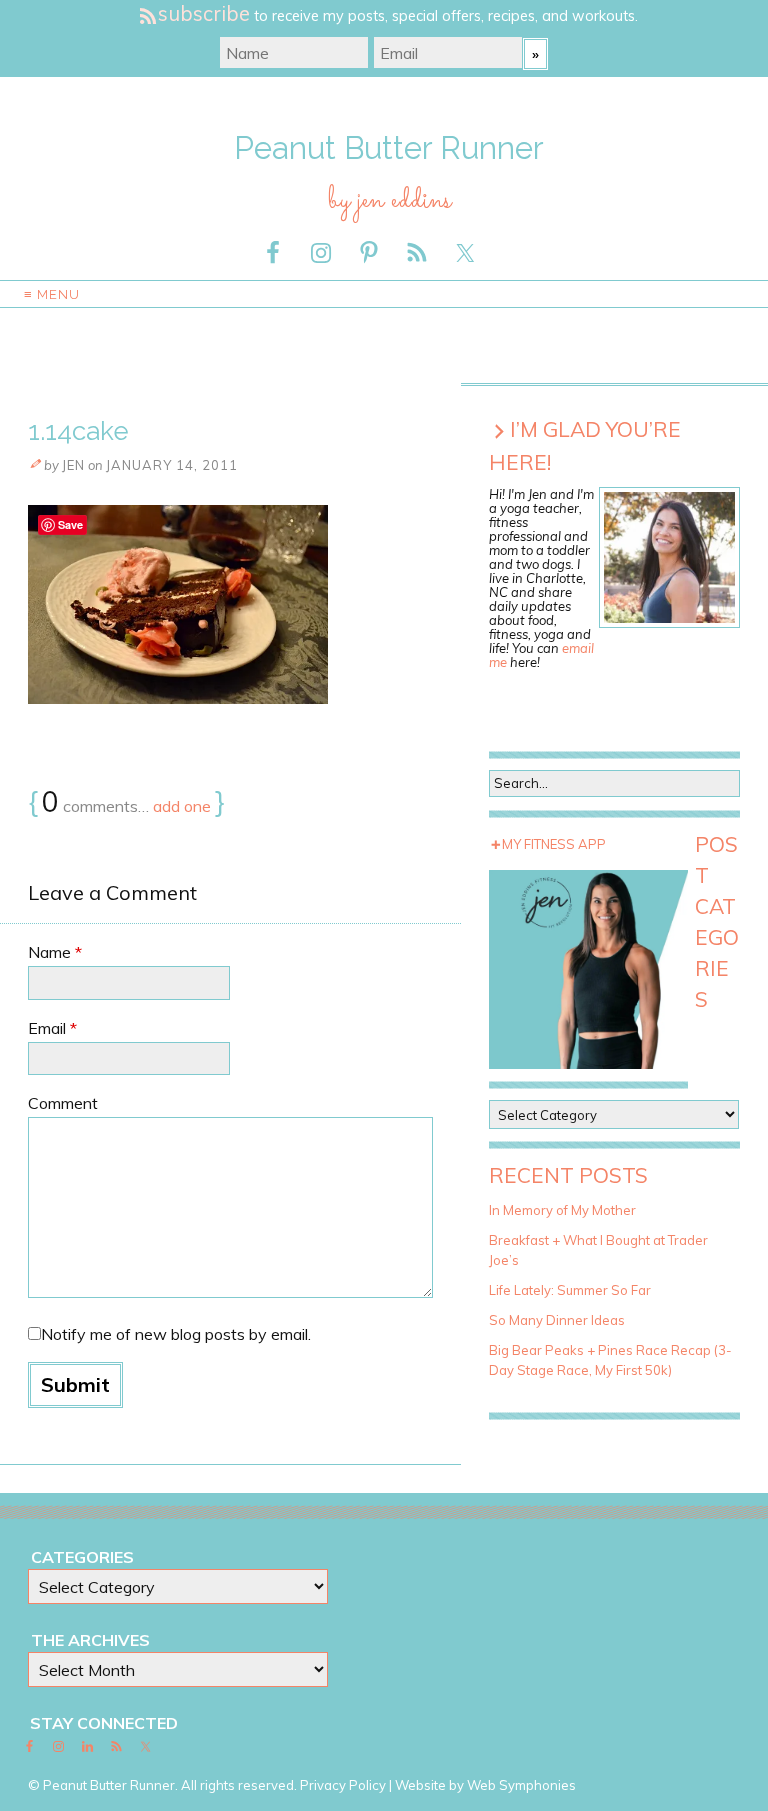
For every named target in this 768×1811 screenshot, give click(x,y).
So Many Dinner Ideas (557, 1320)
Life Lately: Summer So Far (570, 1290)
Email (52, 1028)
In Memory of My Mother (562, 1210)
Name (55, 952)
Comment (63, 1103)
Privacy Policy (343, 1785)
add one (182, 806)
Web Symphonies (521, 1785)
